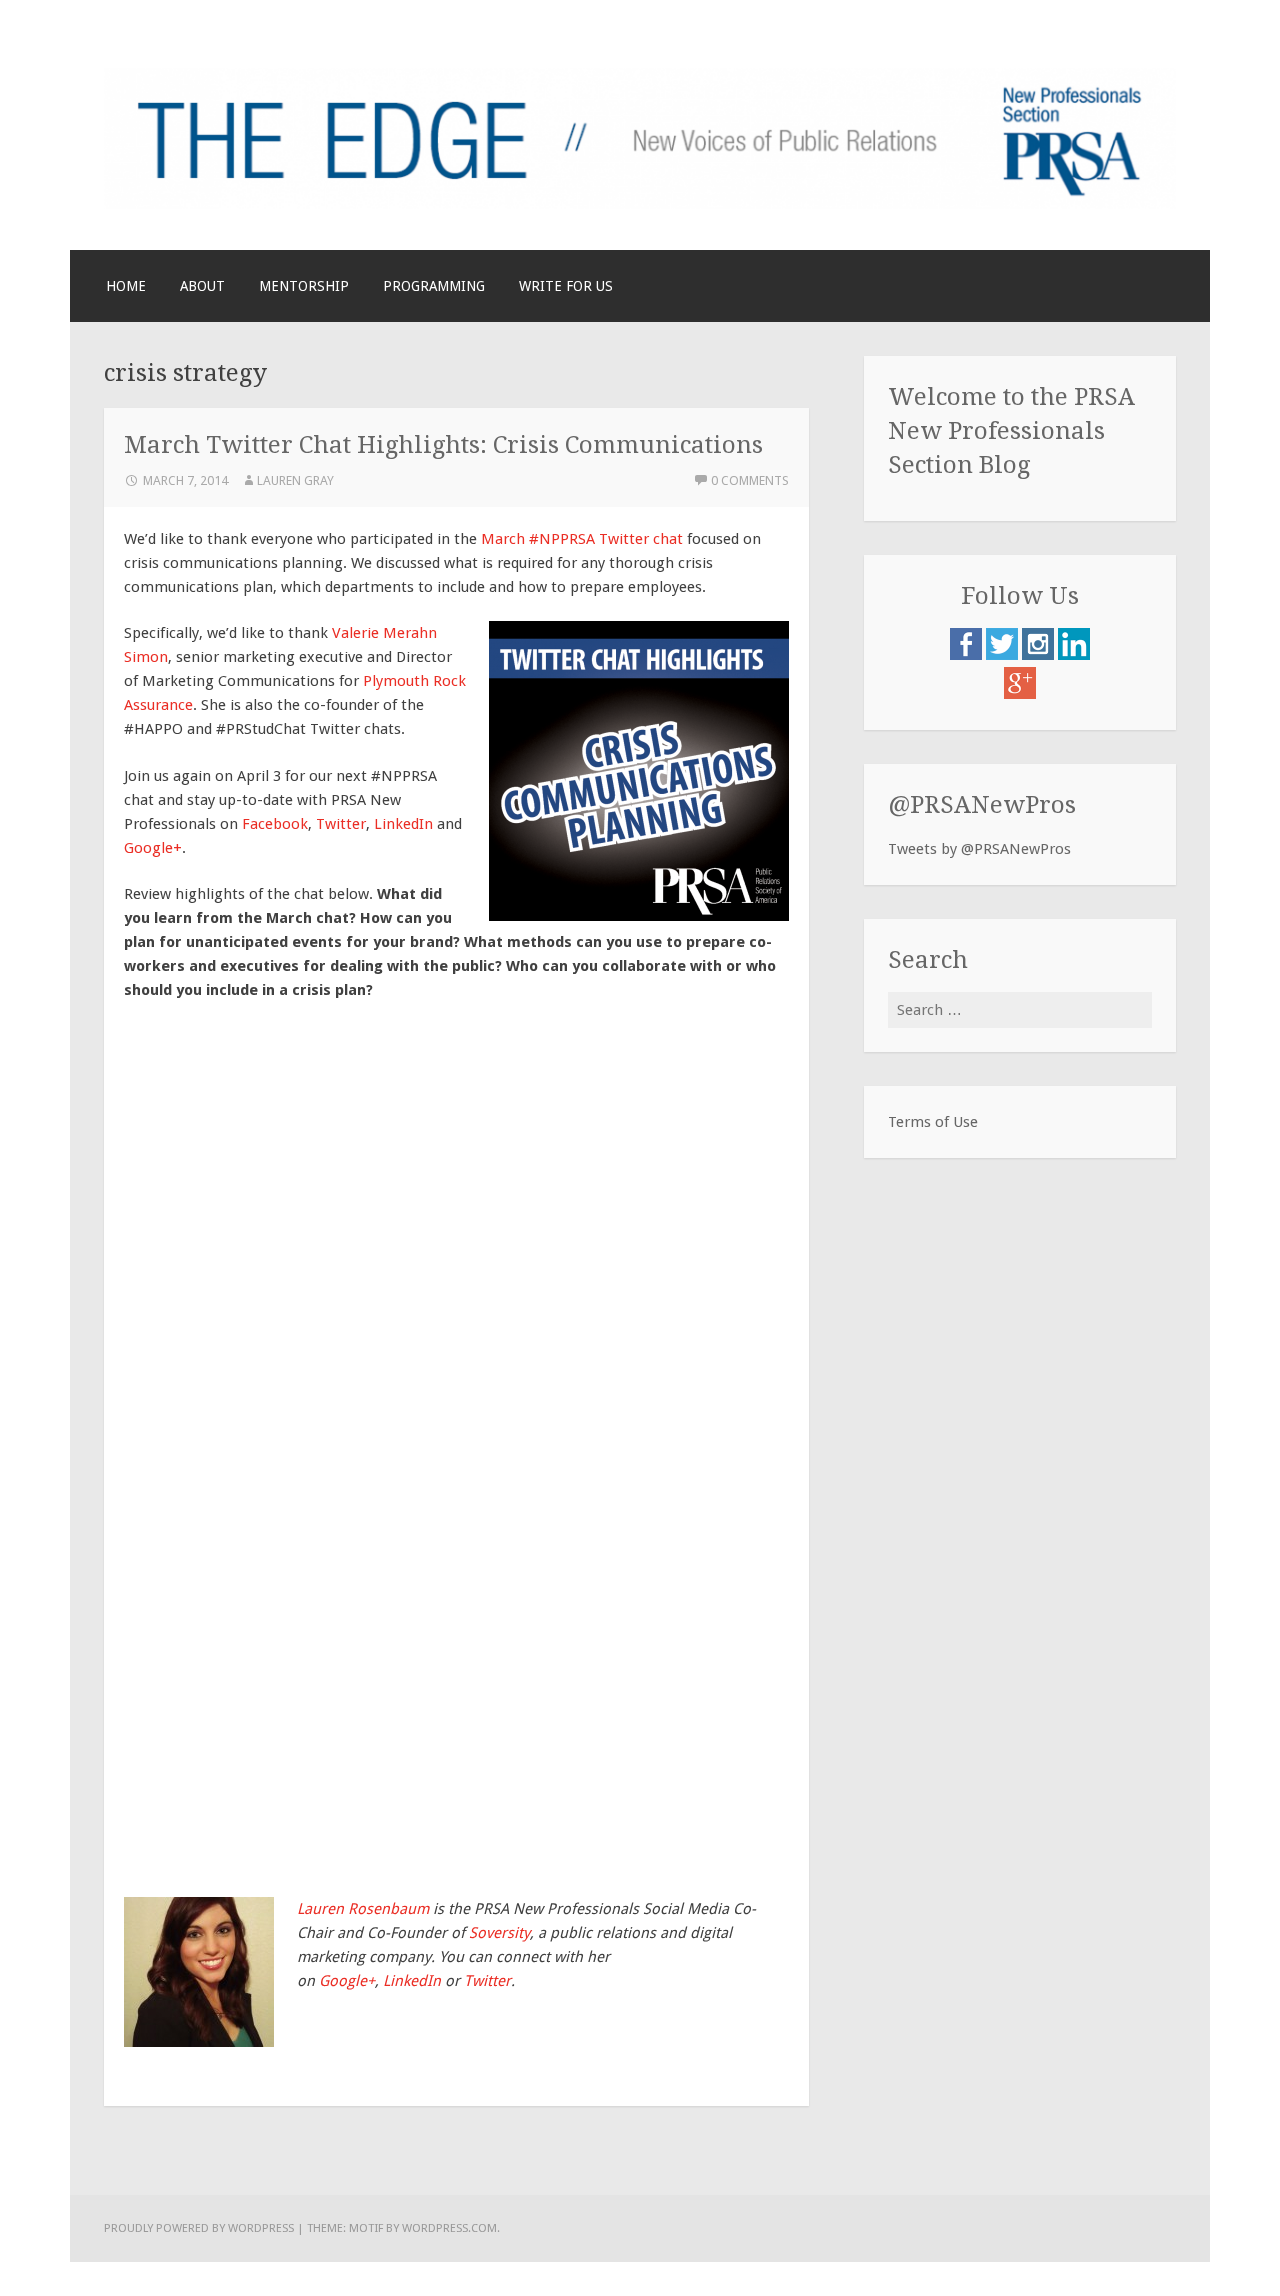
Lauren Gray (295, 480)
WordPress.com (449, 2228)
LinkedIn (403, 824)
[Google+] (1020, 694)
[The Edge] (640, 204)
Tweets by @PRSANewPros (979, 849)
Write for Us (566, 286)
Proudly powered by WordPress (199, 2228)
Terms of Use (933, 1122)
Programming (434, 286)
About (202, 286)
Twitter (341, 824)
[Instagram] (1040, 655)
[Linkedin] (1074, 655)
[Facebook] (968, 655)
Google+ (153, 848)
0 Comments (750, 480)
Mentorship (304, 286)
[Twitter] (1004, 655)
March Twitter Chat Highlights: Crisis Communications (443, 444)
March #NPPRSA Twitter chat (582, 539)
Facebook (275, 824)
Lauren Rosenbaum (363, 1909)
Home (126, 286)
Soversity (499, 1933)
